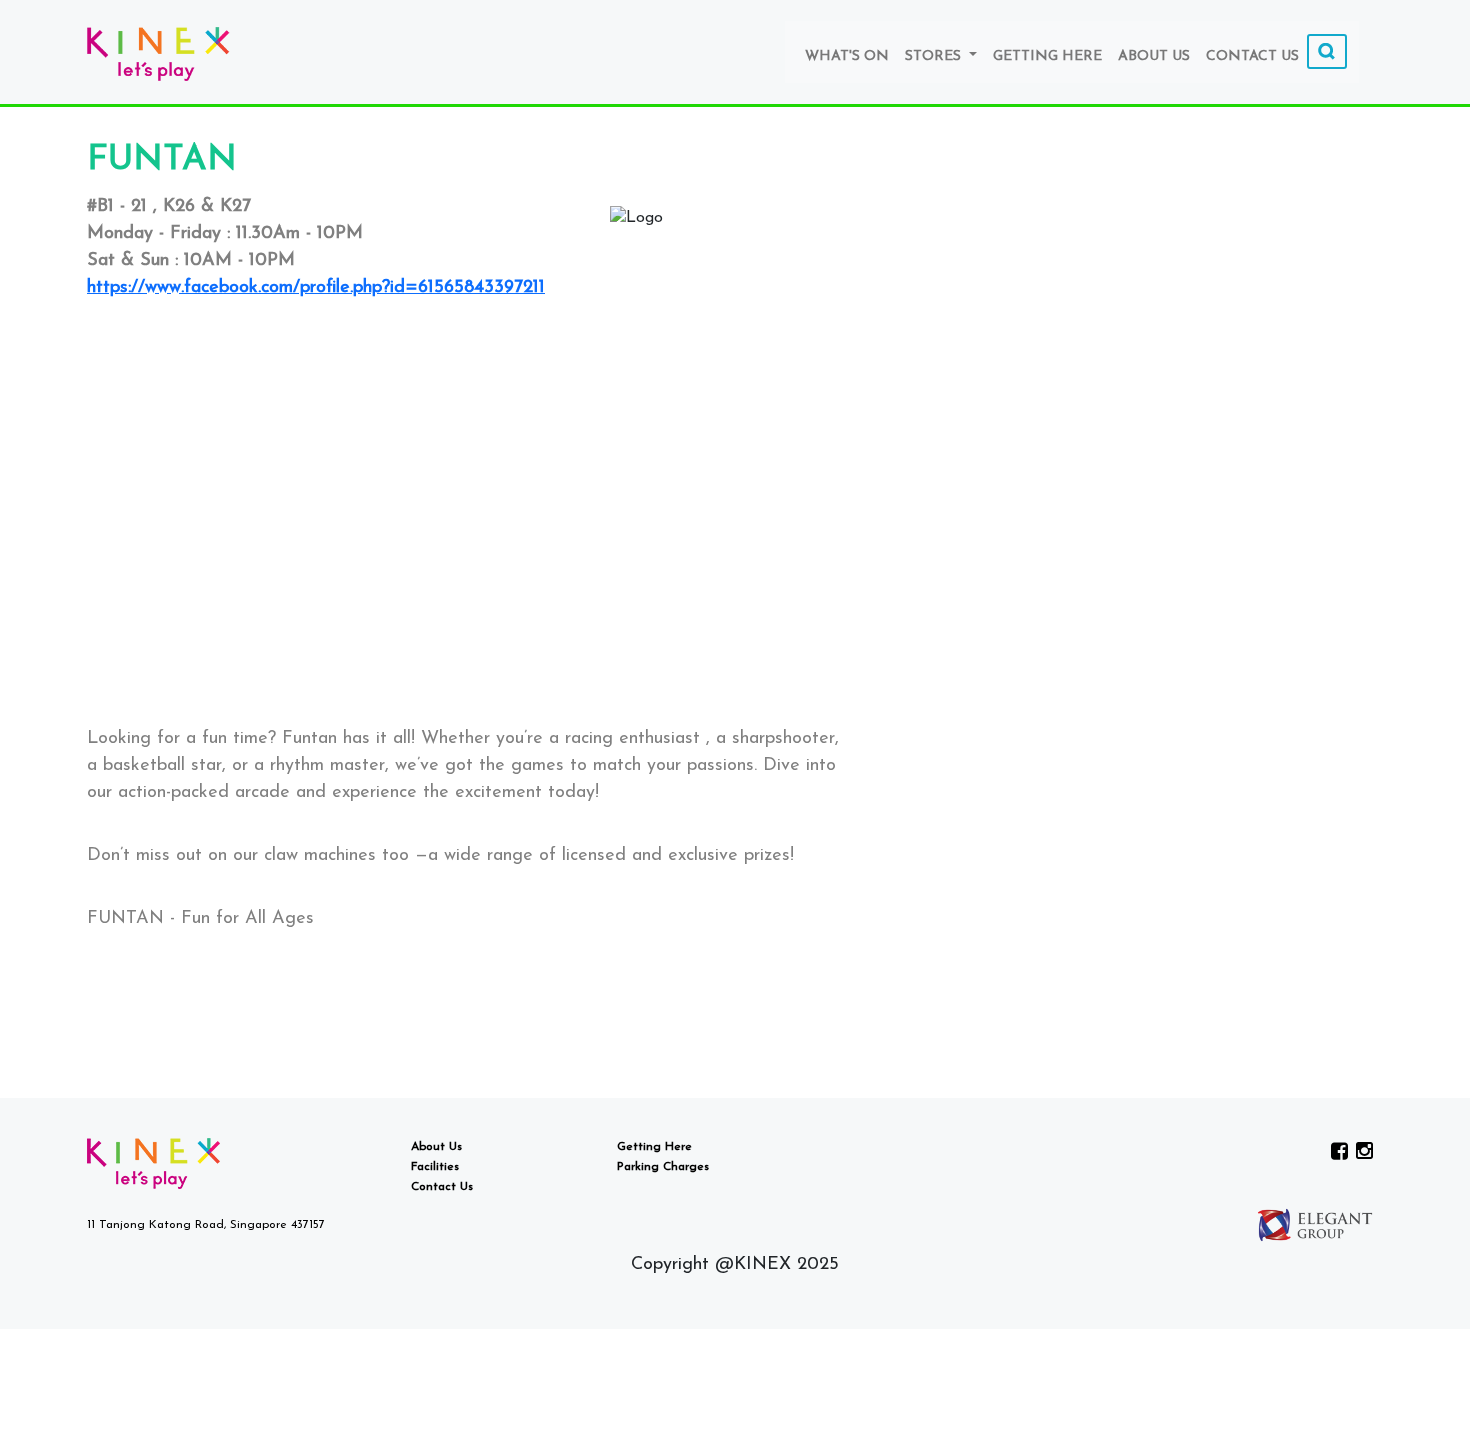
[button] (468, 684)
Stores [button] (935, 56)
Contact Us (1252, 56)
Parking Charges (663, 1167)
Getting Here (1047, 56)
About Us (1154, 56)
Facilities (435, 1167)
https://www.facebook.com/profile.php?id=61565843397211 (316, 288)
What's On (847, 56)
